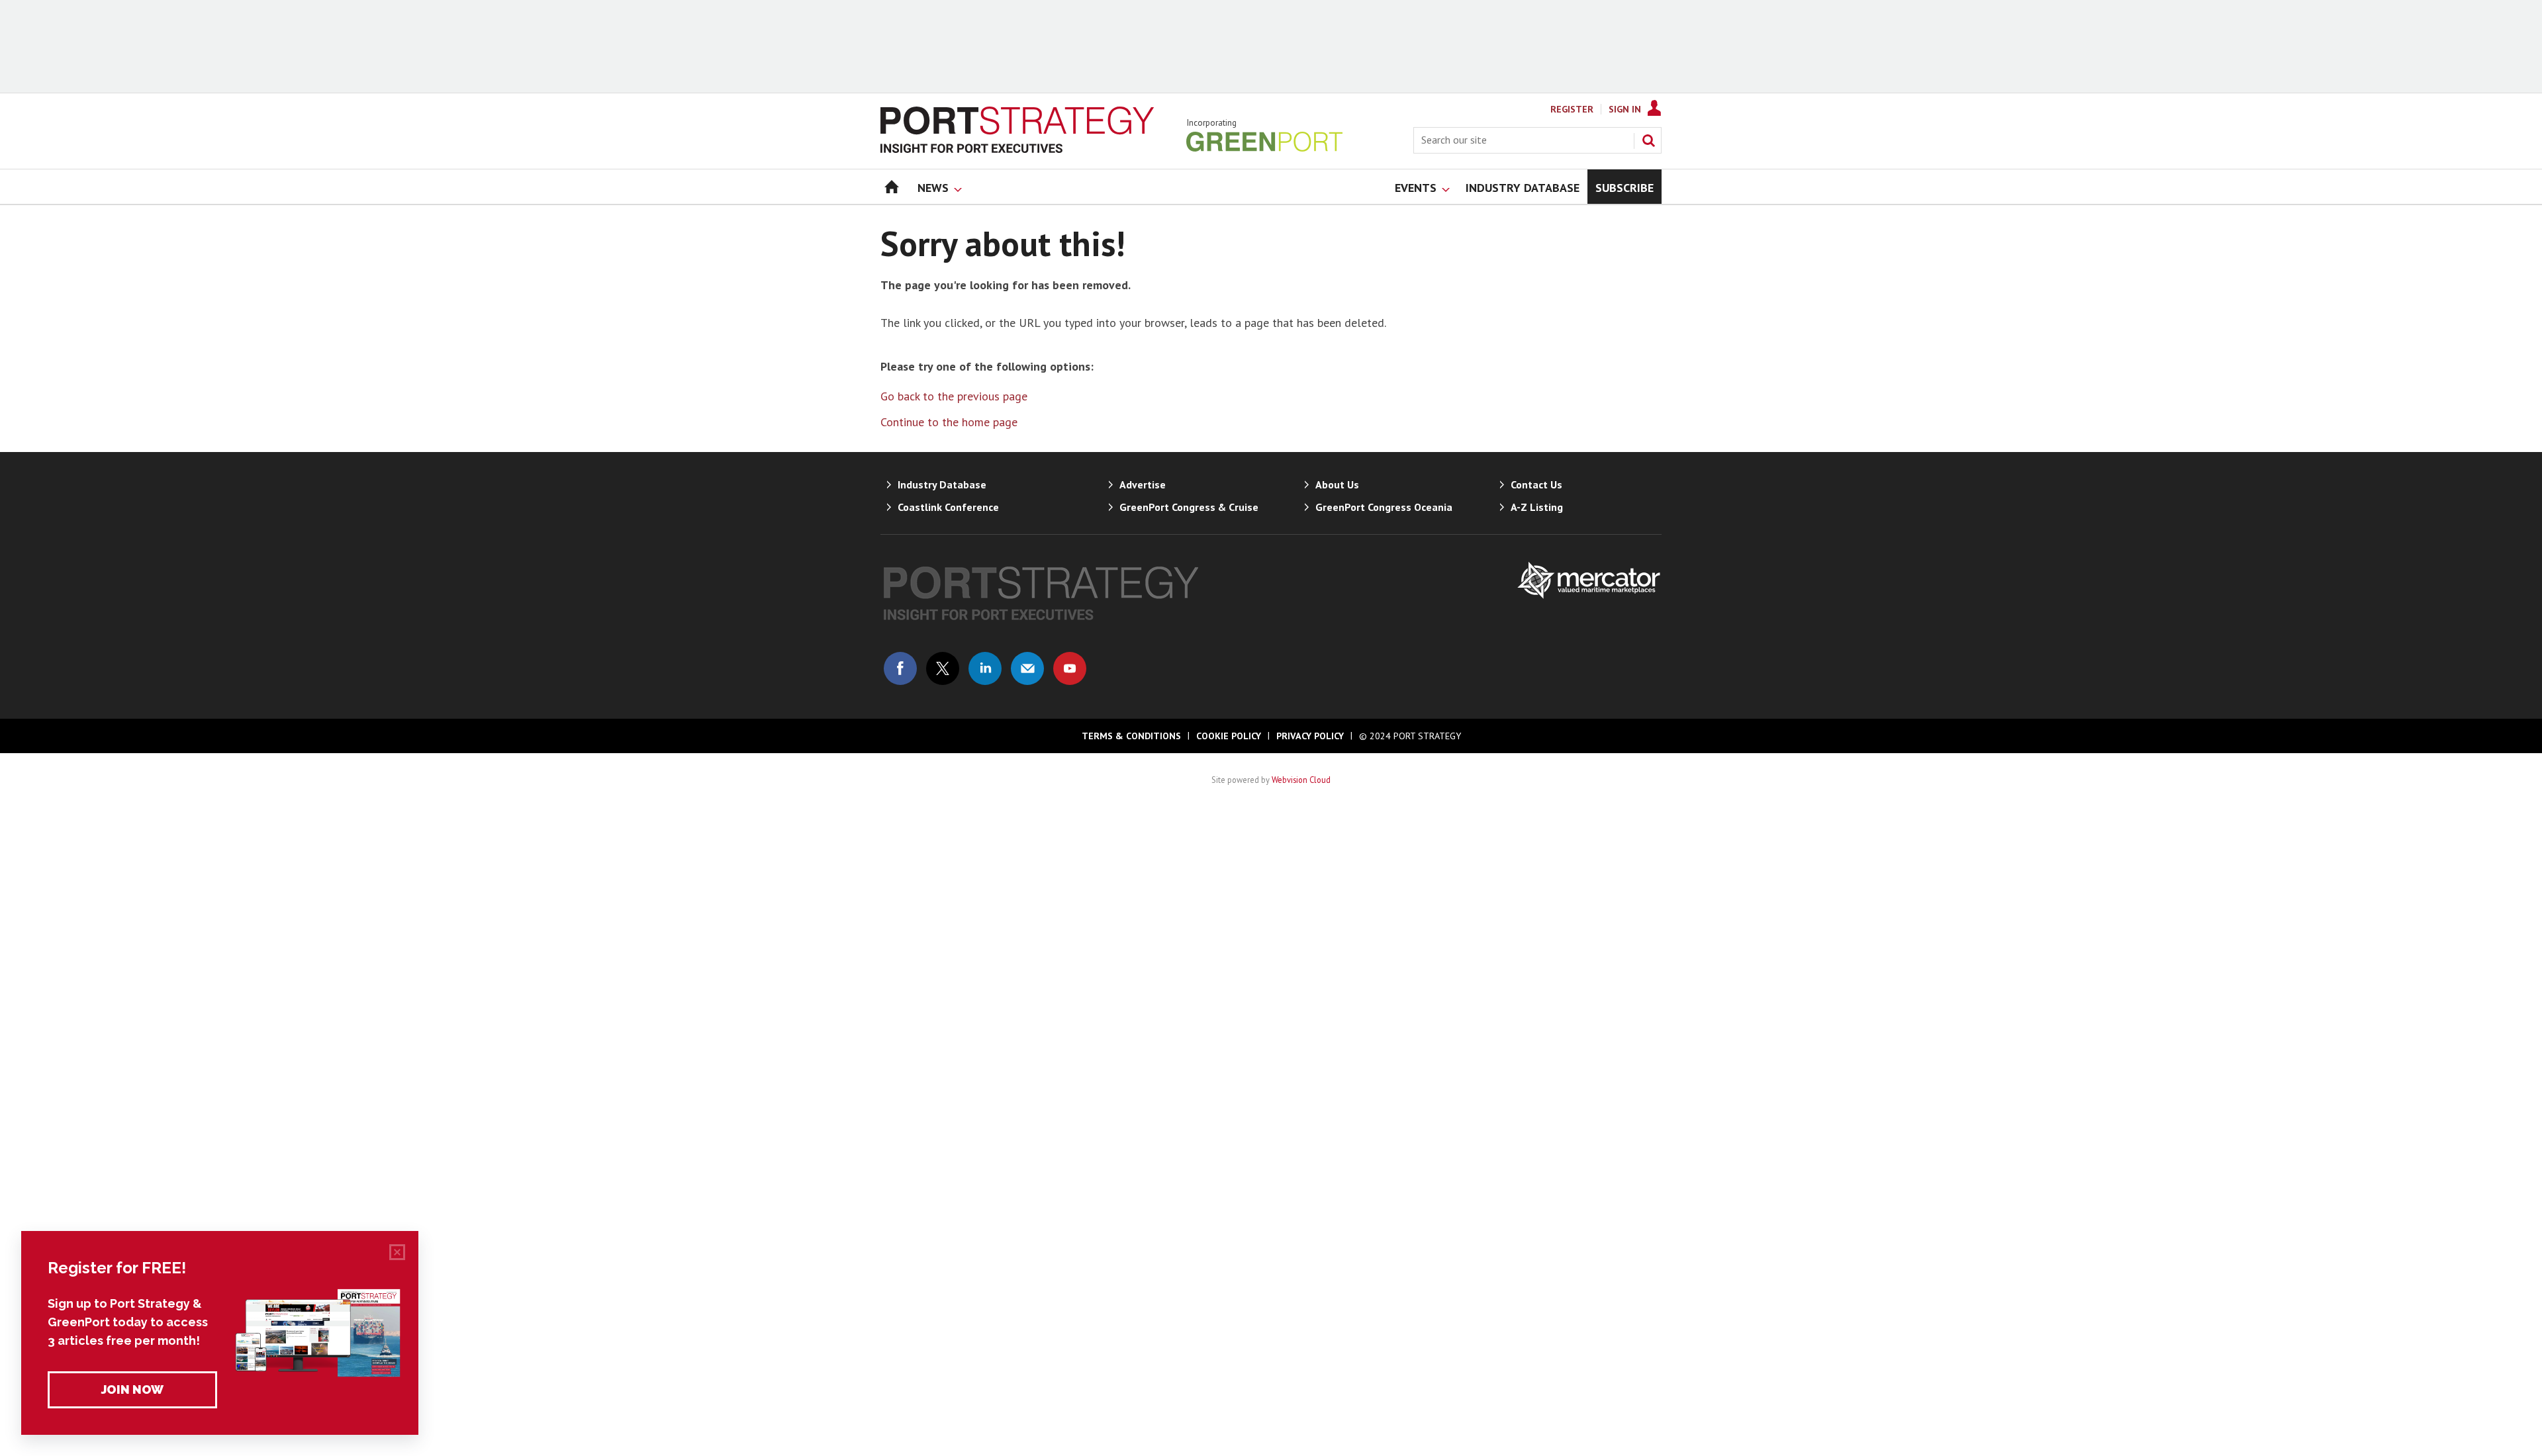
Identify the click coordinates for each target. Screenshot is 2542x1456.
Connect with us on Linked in (985, 668)
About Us (1337, 484)
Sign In (1625, 109)
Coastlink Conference (948, 507)
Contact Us (1536, 484)
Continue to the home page (949, 422)
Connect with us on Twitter (943, 668)
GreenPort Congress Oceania (1384, 507)
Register (1572, 109)
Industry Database (942, 484)
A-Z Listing (1537, 507)
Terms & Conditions (1131, 736)
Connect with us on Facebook (900, 668)
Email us (1027, 668)
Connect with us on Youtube (1070, 668)
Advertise (1143, 484)
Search (1648, 140)
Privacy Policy (1310, 736)
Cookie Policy (1229, 736)
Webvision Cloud (1301, 780)
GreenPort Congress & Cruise (1189, 507)
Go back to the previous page (954, 396)
